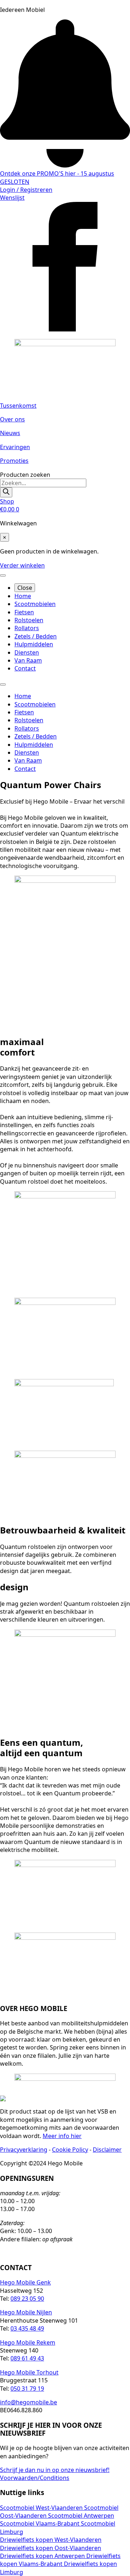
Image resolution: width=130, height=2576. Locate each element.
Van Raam (28, 660)
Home (23, 596)
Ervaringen (15, 447)
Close (25, 588)
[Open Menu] (3, 575)
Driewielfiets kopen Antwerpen (43, 2556)
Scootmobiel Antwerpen (81, 2516)
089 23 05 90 (27, 2299)
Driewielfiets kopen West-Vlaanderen (51, 2540)
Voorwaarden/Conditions (35, 2478)
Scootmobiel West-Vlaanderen (42, 2508)
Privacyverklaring (24, 2150)
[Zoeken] (6, 492)
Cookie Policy (70, 2150)
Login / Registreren (26, 190)
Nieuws (10, 433)
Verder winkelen (22, 565)
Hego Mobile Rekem (28, 2342)
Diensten (27, 652)
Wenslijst (12, 198)
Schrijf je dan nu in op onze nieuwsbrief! (55, 2470)
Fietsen (24, 612)
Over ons (12, 419)
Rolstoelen (29, 620)
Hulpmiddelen (34, 644)
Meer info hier (62, 2136)
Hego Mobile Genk (25, 2282)
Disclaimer (107, 2150)
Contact (25, 668)
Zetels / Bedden (36, 636)
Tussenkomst (18, 406)
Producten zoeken (25, 475)
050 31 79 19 (27, 2389)
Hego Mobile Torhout (29, 2372)
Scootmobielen (35, 604)
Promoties (14, 461)
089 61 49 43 (27, 2358)
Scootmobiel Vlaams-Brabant (40, 2523)
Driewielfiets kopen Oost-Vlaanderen (51, 2548)
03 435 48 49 (27, 2328)
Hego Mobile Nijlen (26, 2312)
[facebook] (65, 329)
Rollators (27, 628)
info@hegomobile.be (29, 2402)
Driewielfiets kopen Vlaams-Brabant (60, 2560)
